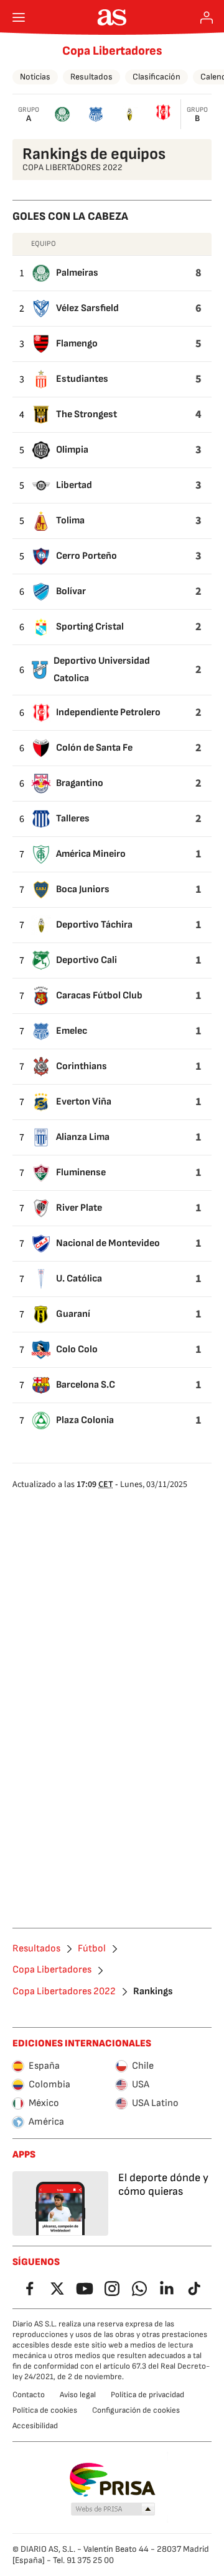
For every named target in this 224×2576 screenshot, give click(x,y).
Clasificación (156, 77)
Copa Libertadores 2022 (64, 1992)
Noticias (35, 77)
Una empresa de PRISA (112, 2480)
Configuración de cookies (136, 2410)
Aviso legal (78, 2395)
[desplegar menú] (19, 17)
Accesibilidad (35, 2426)
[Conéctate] (207, 17)
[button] (113, 2510)
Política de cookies (45, 2410)
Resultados (91, 77)
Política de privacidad (147, 2395)
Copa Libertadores (112, 51)
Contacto (29, 2395)
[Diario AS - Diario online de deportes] (112, 17)
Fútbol (92, 1949)
